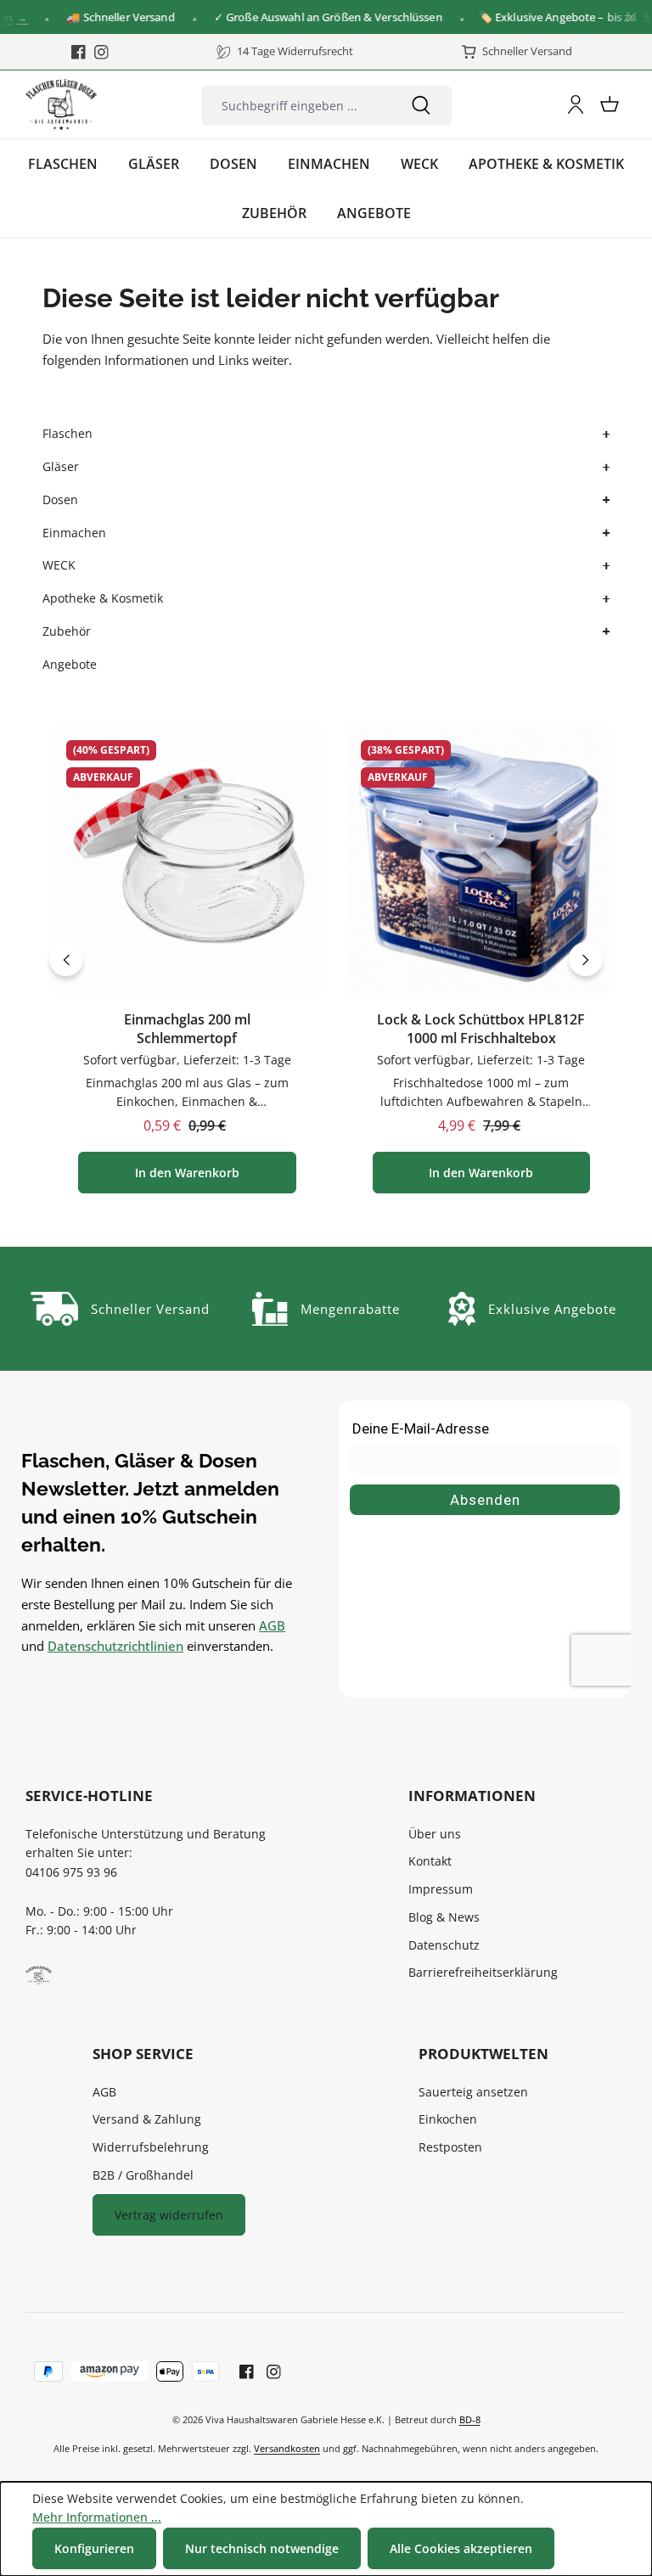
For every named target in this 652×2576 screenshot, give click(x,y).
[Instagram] (101, 52)
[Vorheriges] (66, 959)
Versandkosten (287, 2448)
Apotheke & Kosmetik (103, 598)
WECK (59, 565)
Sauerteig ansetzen (473, 2092)
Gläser (61, 466)
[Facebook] (79, 52)
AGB (272, 1625)
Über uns (435, 1834)
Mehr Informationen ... (97, 2517)
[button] (604, 434)
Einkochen (448, 2119)
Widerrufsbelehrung (151, 2147)
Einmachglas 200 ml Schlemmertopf (187, 1029)
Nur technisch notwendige (262, 2548)
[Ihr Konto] (576, 104)
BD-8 (470, 2419)
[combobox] (296, 106)
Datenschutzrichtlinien (115, 1646)
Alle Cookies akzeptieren (461, 2548)
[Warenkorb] (610, 104)
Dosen (60, 499)
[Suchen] (421, 106)
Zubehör (67, 631)
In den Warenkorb (187, 1173)
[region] (326, 959)
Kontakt (430, 1861)
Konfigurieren (94, 2548)
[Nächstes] (586, 959)
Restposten (450, 2147)
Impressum (441, 1889)
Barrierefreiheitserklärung (483, 1972)
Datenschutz (444, 1945)
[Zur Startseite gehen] (61, 104)
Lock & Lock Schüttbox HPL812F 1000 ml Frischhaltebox (481, 1029)
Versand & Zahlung (147, 2119)
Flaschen (67, 433)
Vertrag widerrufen (169, 2215)
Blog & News (444, 1917)
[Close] (631, 17)
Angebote (70, 664)
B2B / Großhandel (143, 2175)
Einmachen (74, 533)
